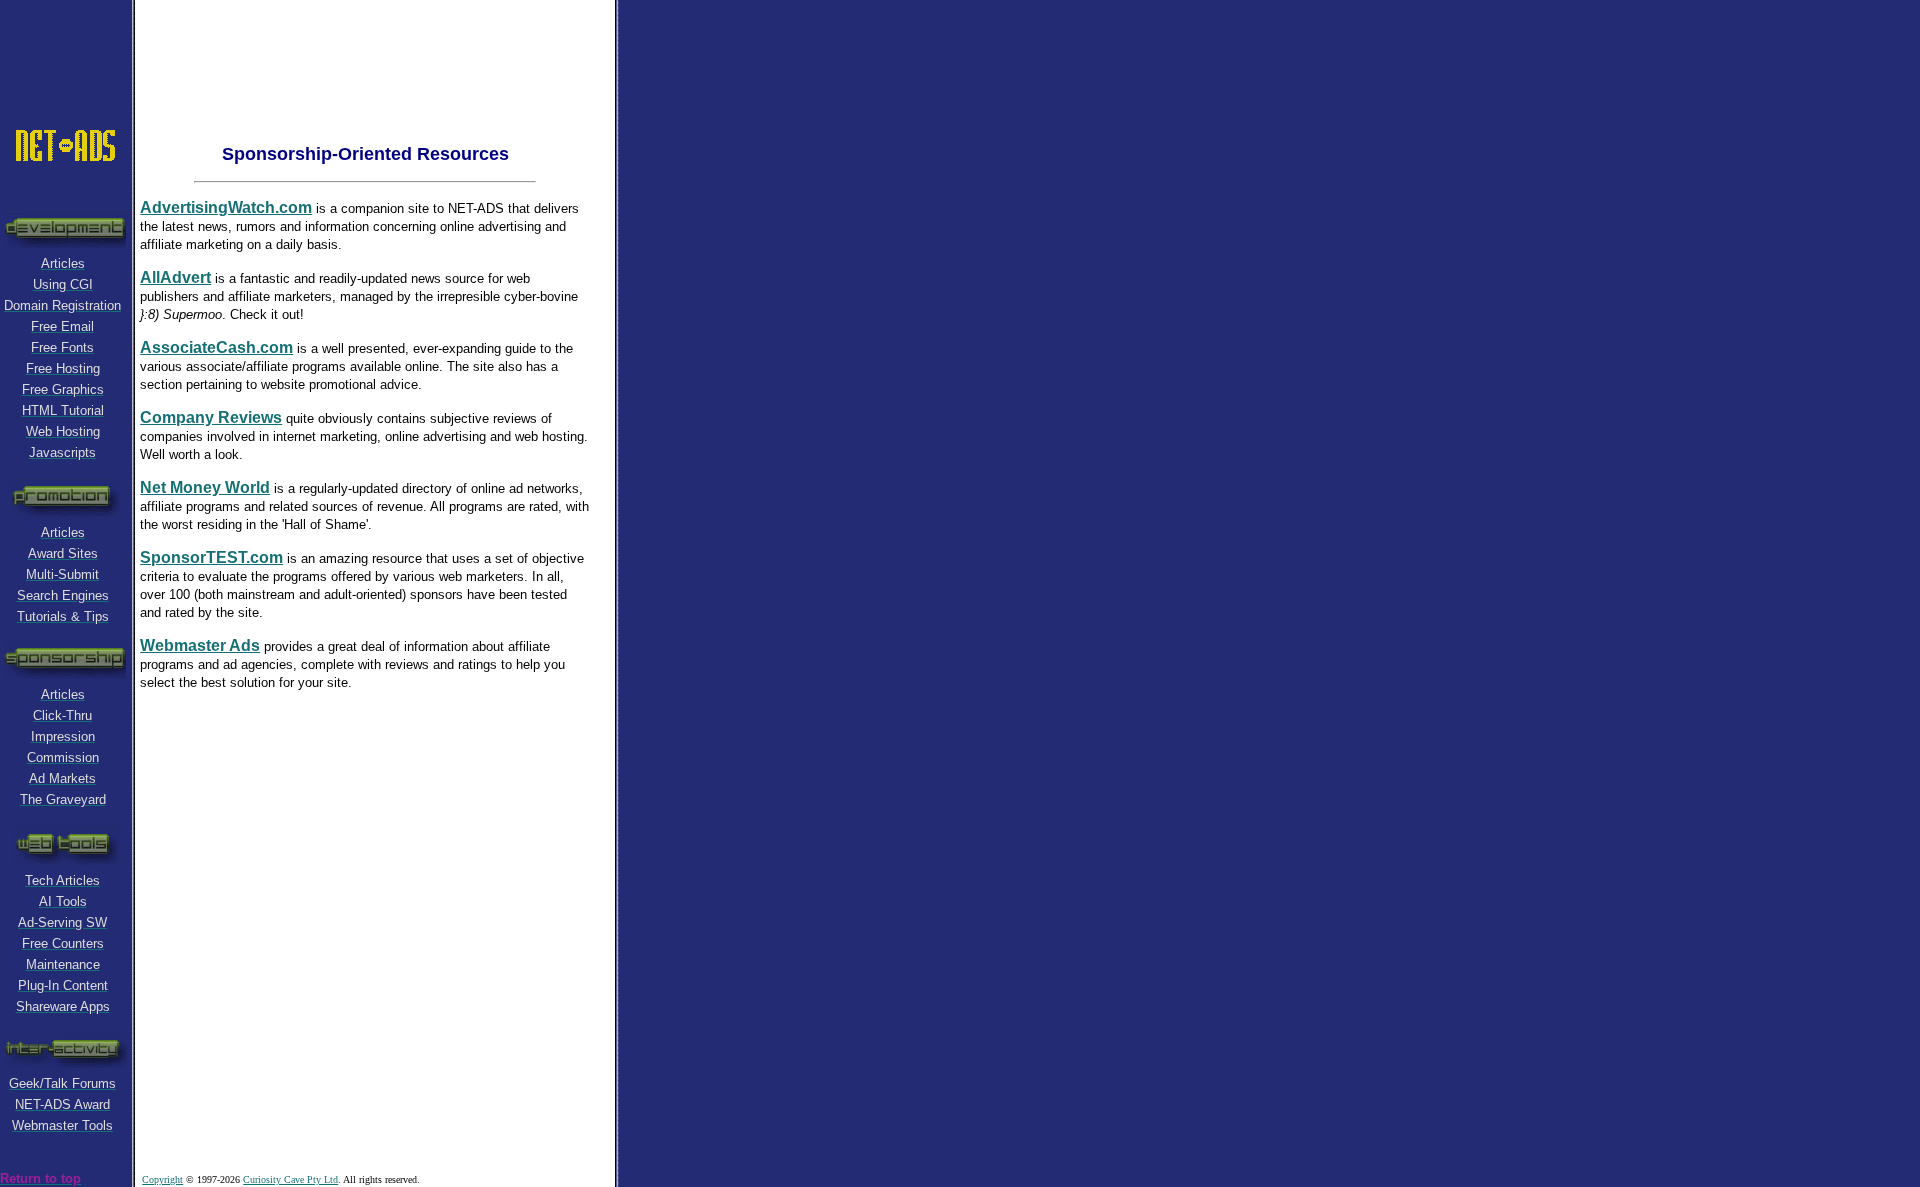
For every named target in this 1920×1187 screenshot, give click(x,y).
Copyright (162, 1179)
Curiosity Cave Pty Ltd (290, 1179)
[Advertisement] (375, 45)
